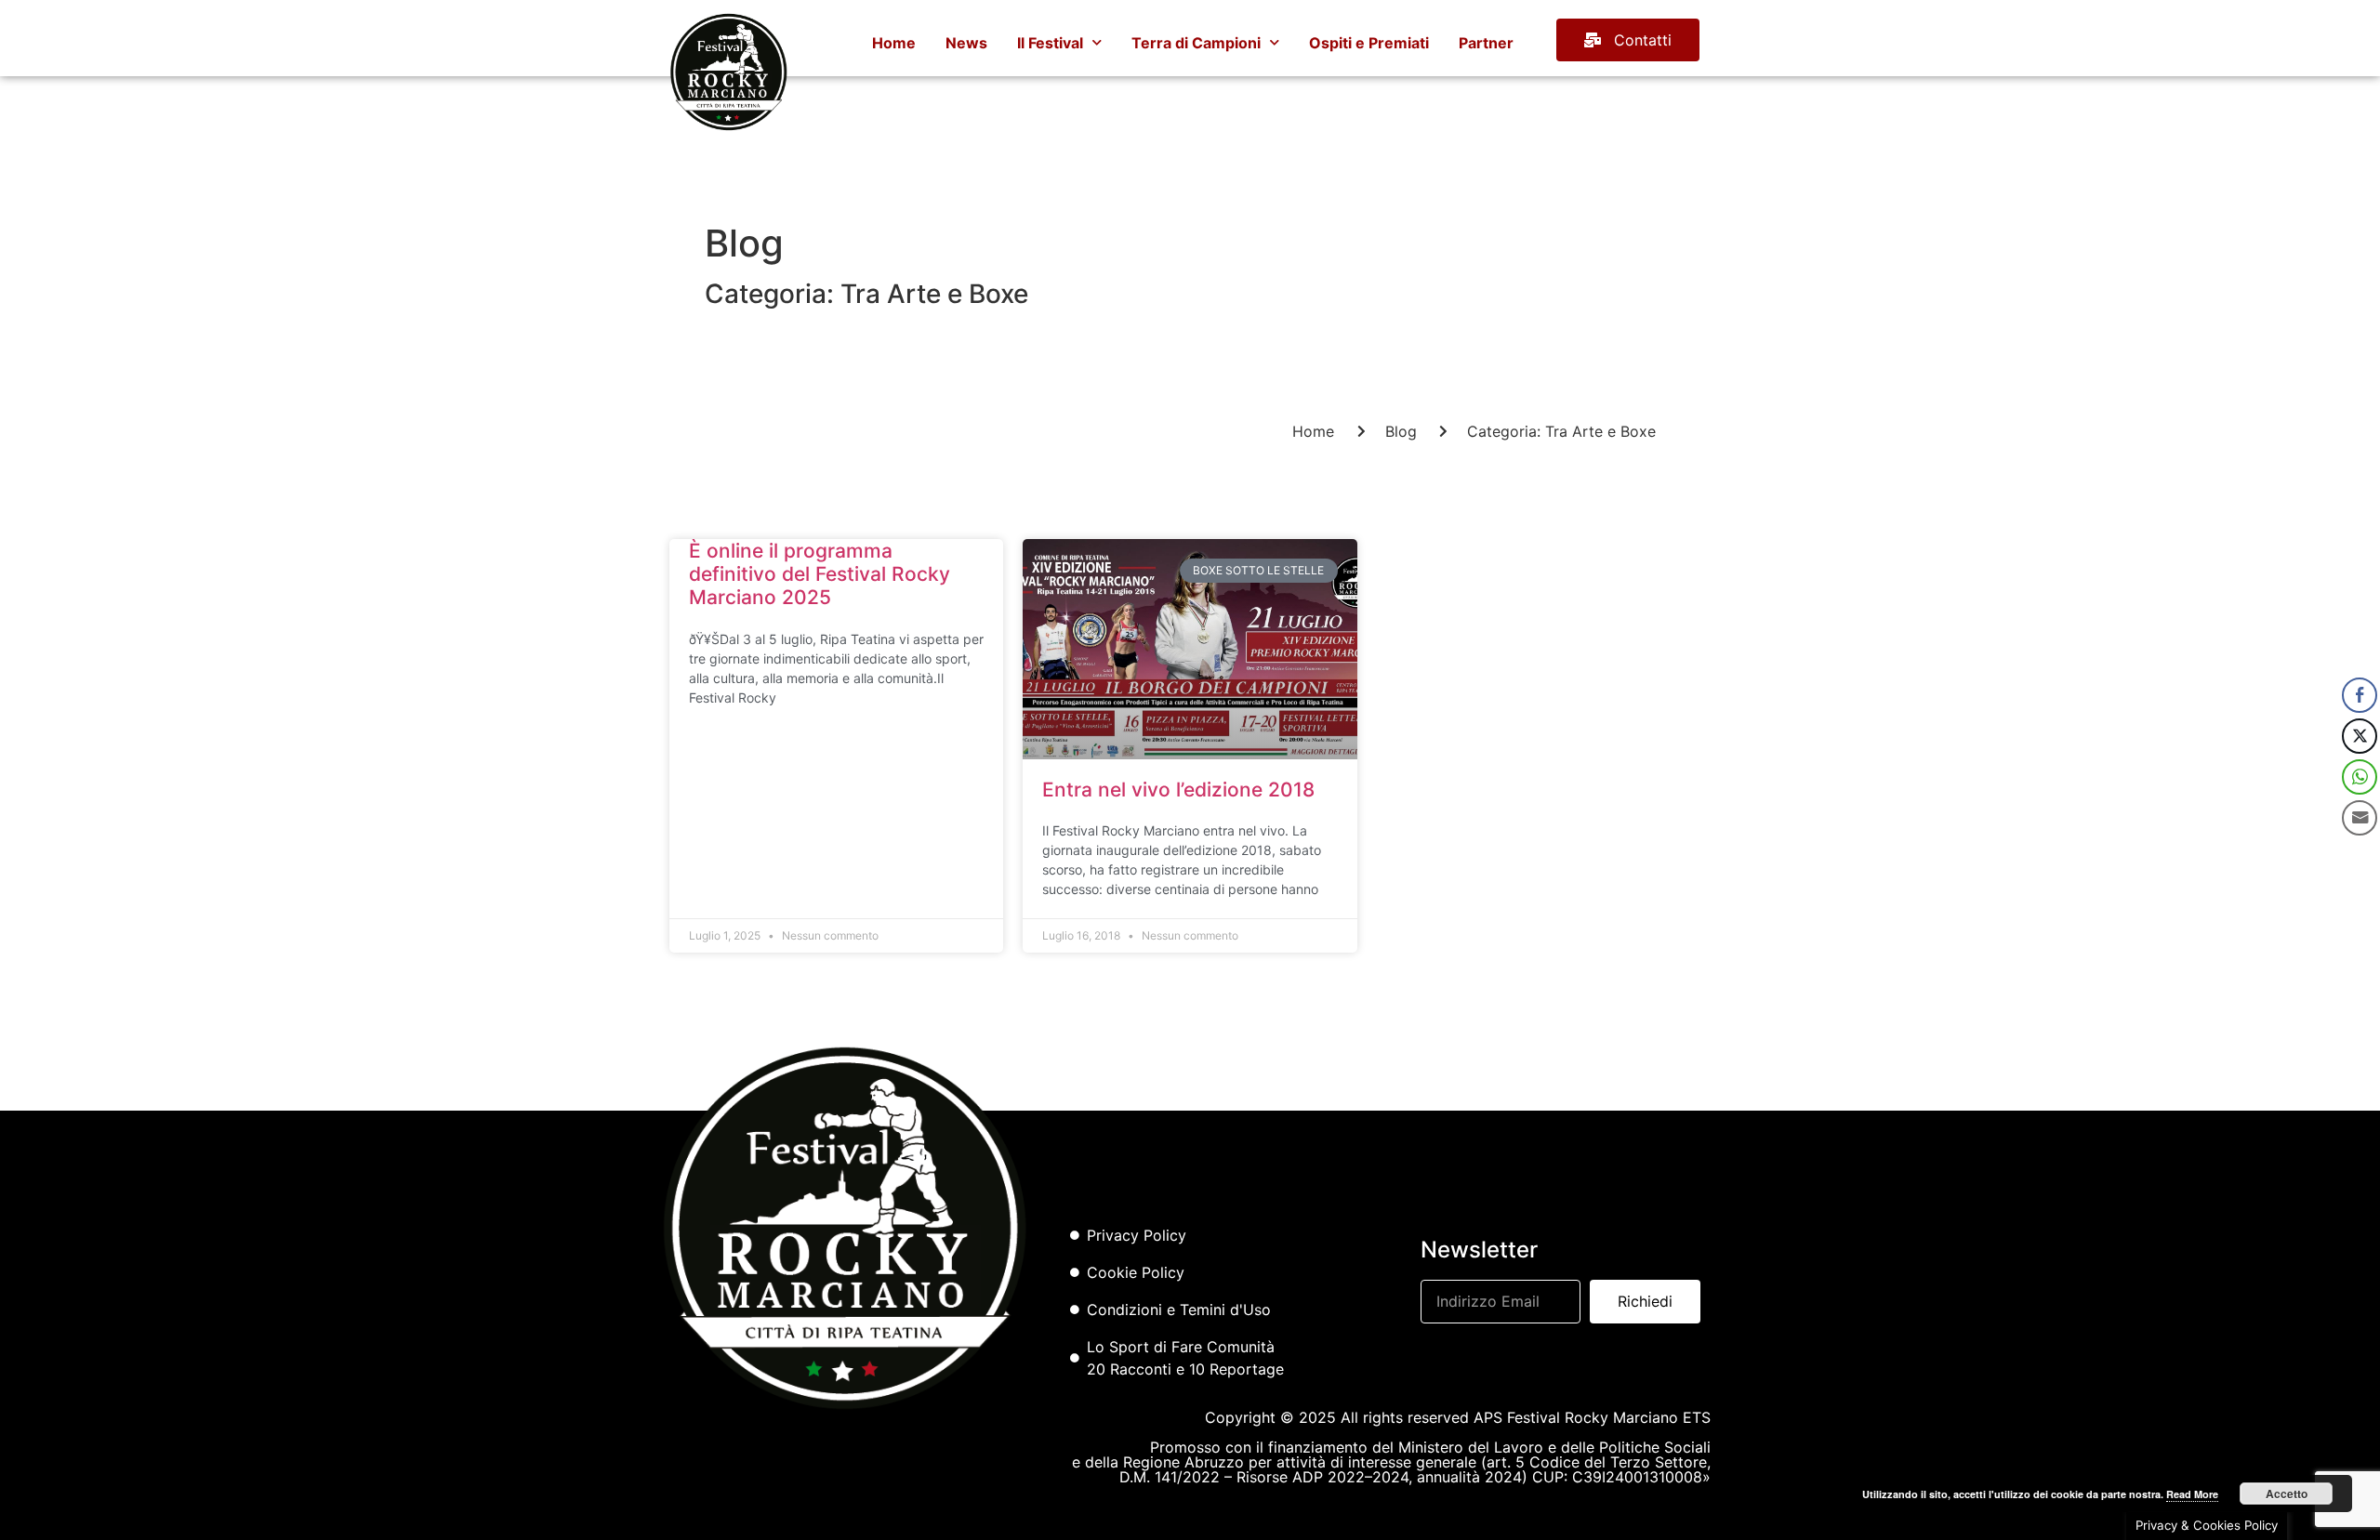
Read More (2192, 1494)
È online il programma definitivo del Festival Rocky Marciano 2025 (820, 574)
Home (894, 43)
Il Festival (1050, 43)
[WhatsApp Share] (2360, 777)
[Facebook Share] (2360, 695)
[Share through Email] (2360, 818)
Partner (1486, 43)
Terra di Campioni (1196, 43)
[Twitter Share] (2360, 736)
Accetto (2287, 1494)
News (966, 43)
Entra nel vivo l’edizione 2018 (1178, 790)
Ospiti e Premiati (1369, 43)
